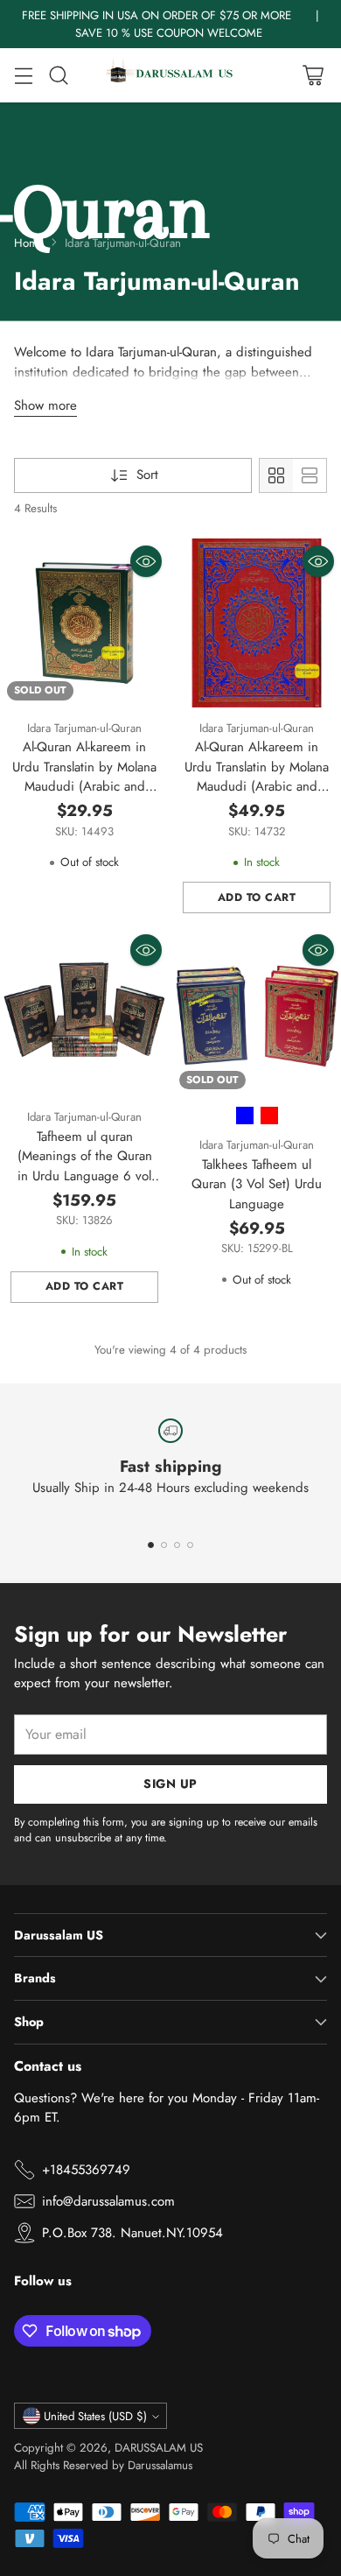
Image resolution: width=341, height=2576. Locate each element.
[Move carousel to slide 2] (164, 1545)
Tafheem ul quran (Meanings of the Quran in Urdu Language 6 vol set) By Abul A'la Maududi (85, 1166)
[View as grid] (276, 475)
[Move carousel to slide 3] (177, 1545)
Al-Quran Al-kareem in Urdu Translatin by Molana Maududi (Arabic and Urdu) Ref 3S (84, 777)
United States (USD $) (95, 2416)
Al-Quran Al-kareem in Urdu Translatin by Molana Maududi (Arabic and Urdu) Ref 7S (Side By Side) (257, 786)
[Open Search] (58, 76)
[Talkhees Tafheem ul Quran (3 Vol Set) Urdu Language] (257, 1012)
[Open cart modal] (313, 76)
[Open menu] (23, 76)
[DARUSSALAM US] (170, 75)
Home (29, 243)
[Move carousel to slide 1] (151, 1545)
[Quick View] (146, 561)
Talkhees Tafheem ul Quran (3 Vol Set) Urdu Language (257, 1184)
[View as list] (310, 475)
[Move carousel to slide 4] (190, 1545)
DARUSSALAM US (159, 2448)
